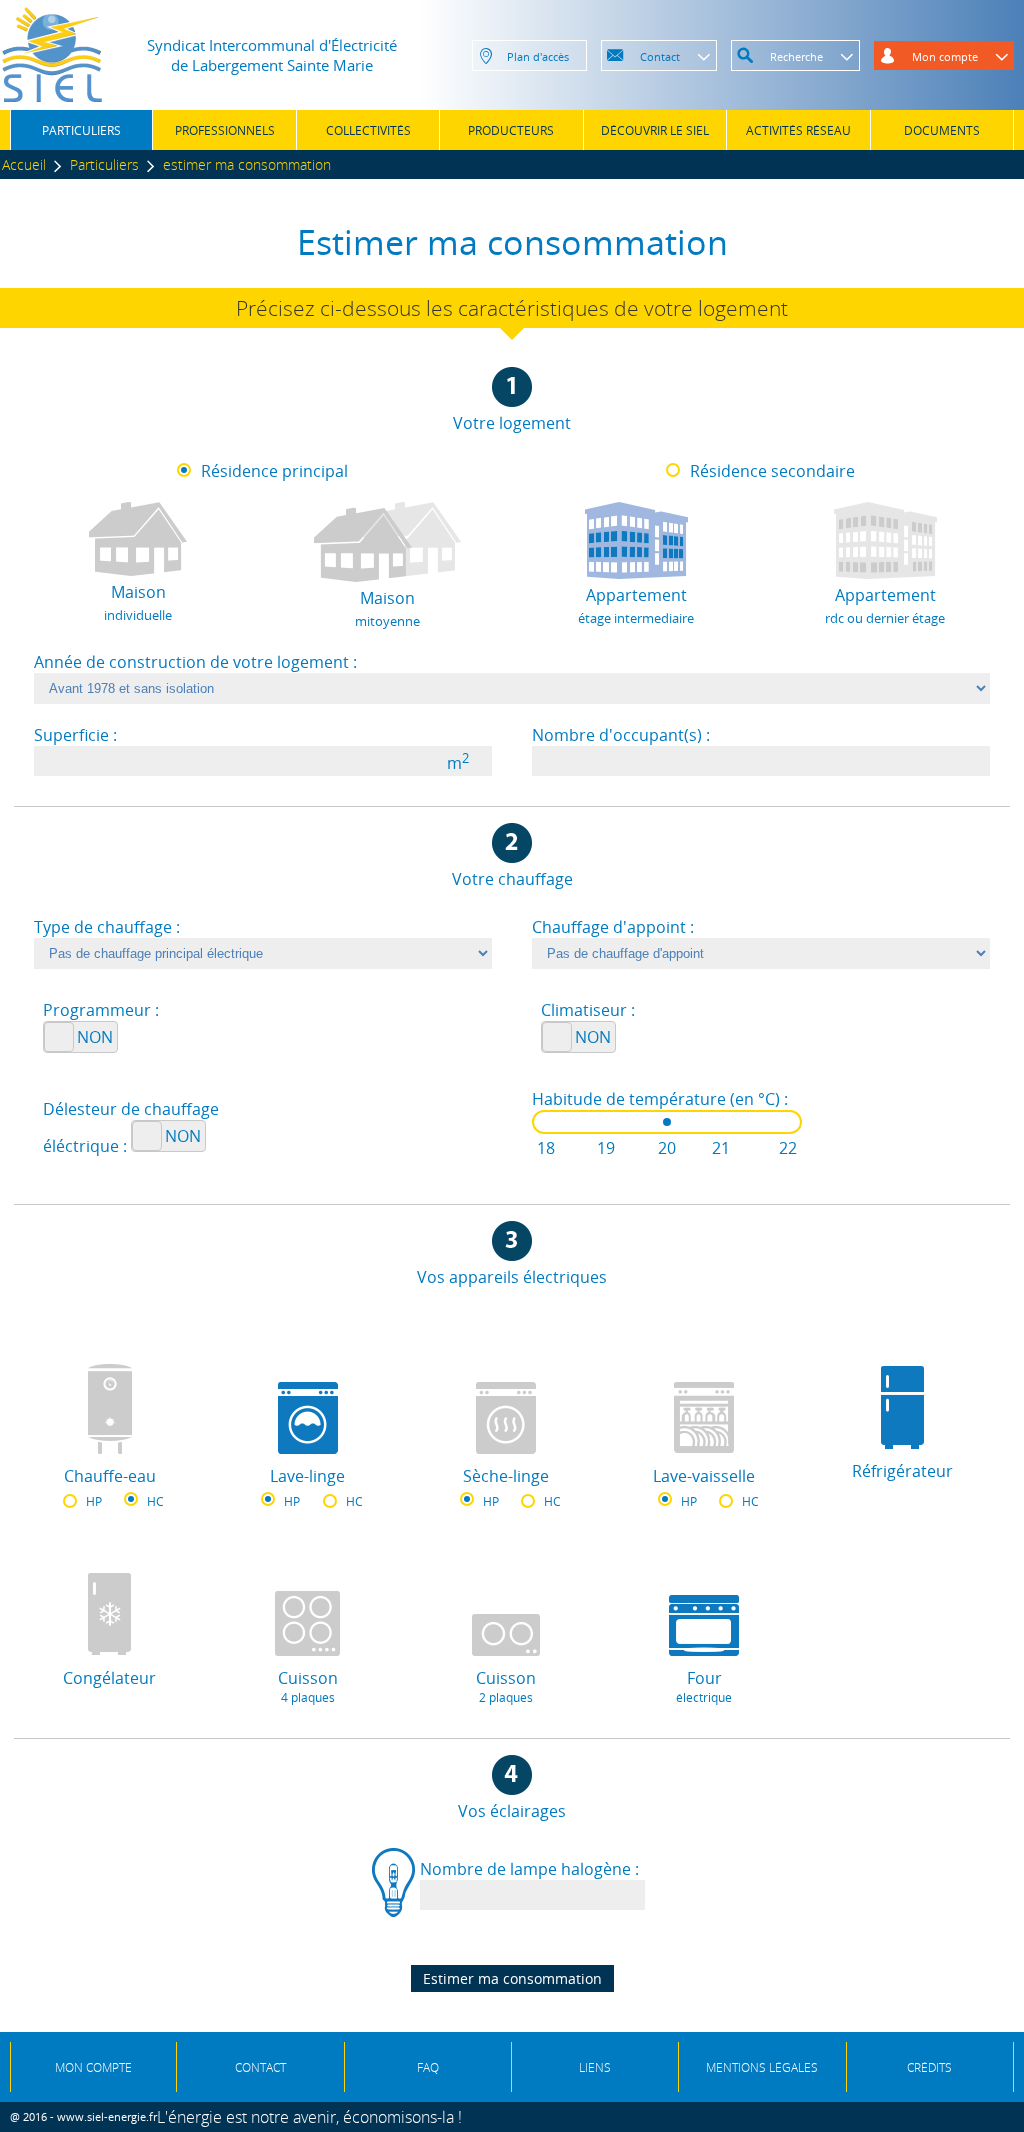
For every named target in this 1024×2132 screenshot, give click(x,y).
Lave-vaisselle (704, 1476)
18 (546, 1148)
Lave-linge (307, 1476)
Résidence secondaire (772, 471)
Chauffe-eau (110, 1476)
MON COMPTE (93, 2067)
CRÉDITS (929, 2067)
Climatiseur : (588, 1010)
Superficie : (75, 735)
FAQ (428, 2067)
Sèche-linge (506, 1476)
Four (704, 1686)
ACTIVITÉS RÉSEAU (798, 130)
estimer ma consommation (247, 164)
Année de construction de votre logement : (195, 662)
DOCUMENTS (942, 130)
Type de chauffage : (107, 927)
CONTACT (260, 2067)
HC (155, 1501)
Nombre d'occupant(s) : (621, 735)
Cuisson (308, 1686)
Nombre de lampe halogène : (529, 1869)
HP (94, 1501)
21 (721, 1148)
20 (667, 1148)
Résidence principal (274, 471)
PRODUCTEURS (511, 130)
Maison (138, 602)
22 (788, 1148)
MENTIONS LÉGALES (762, 2067)
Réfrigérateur (902, 1471)
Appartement (636, 605)
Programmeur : (101, 1010)
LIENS (595, 2067)
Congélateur (109, 1678)
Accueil (24, 164)
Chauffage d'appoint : (613, 927)
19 (606, 1148)
